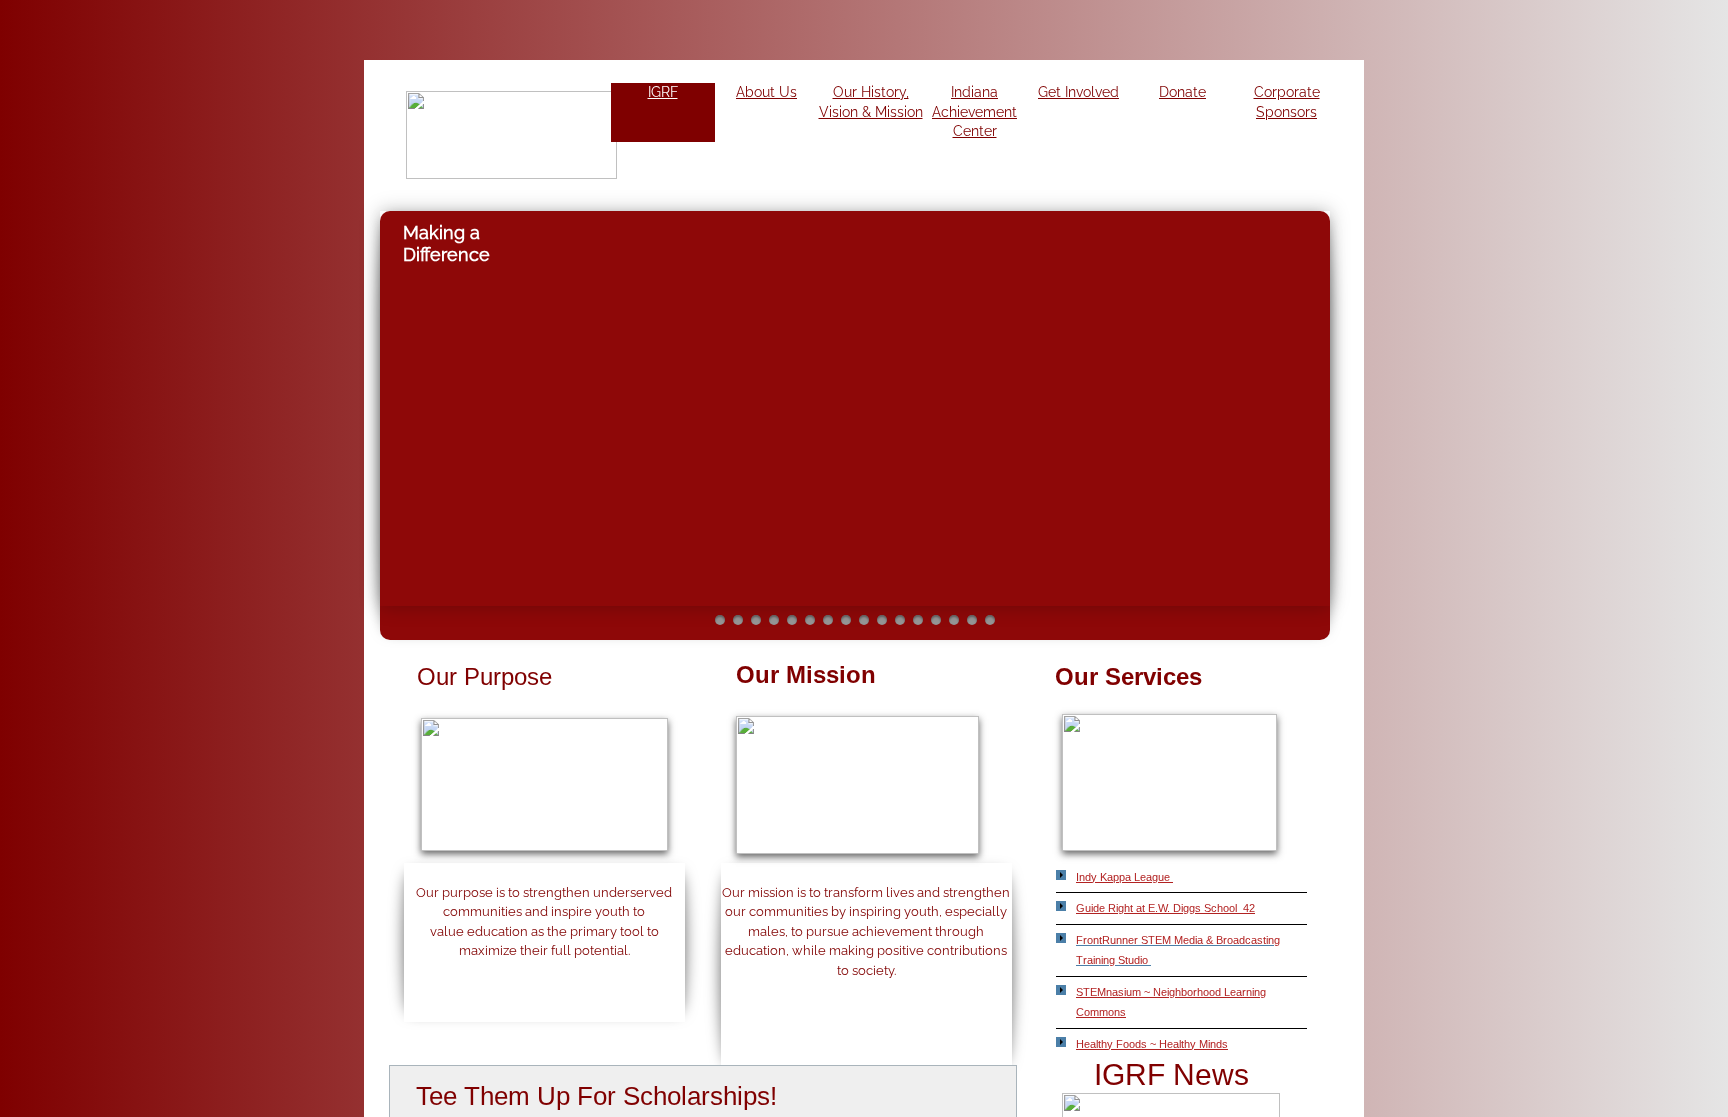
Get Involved (1078, 92)
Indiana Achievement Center (974, 111)
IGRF (663, 92)
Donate (1182, 92)
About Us (766, 92)
